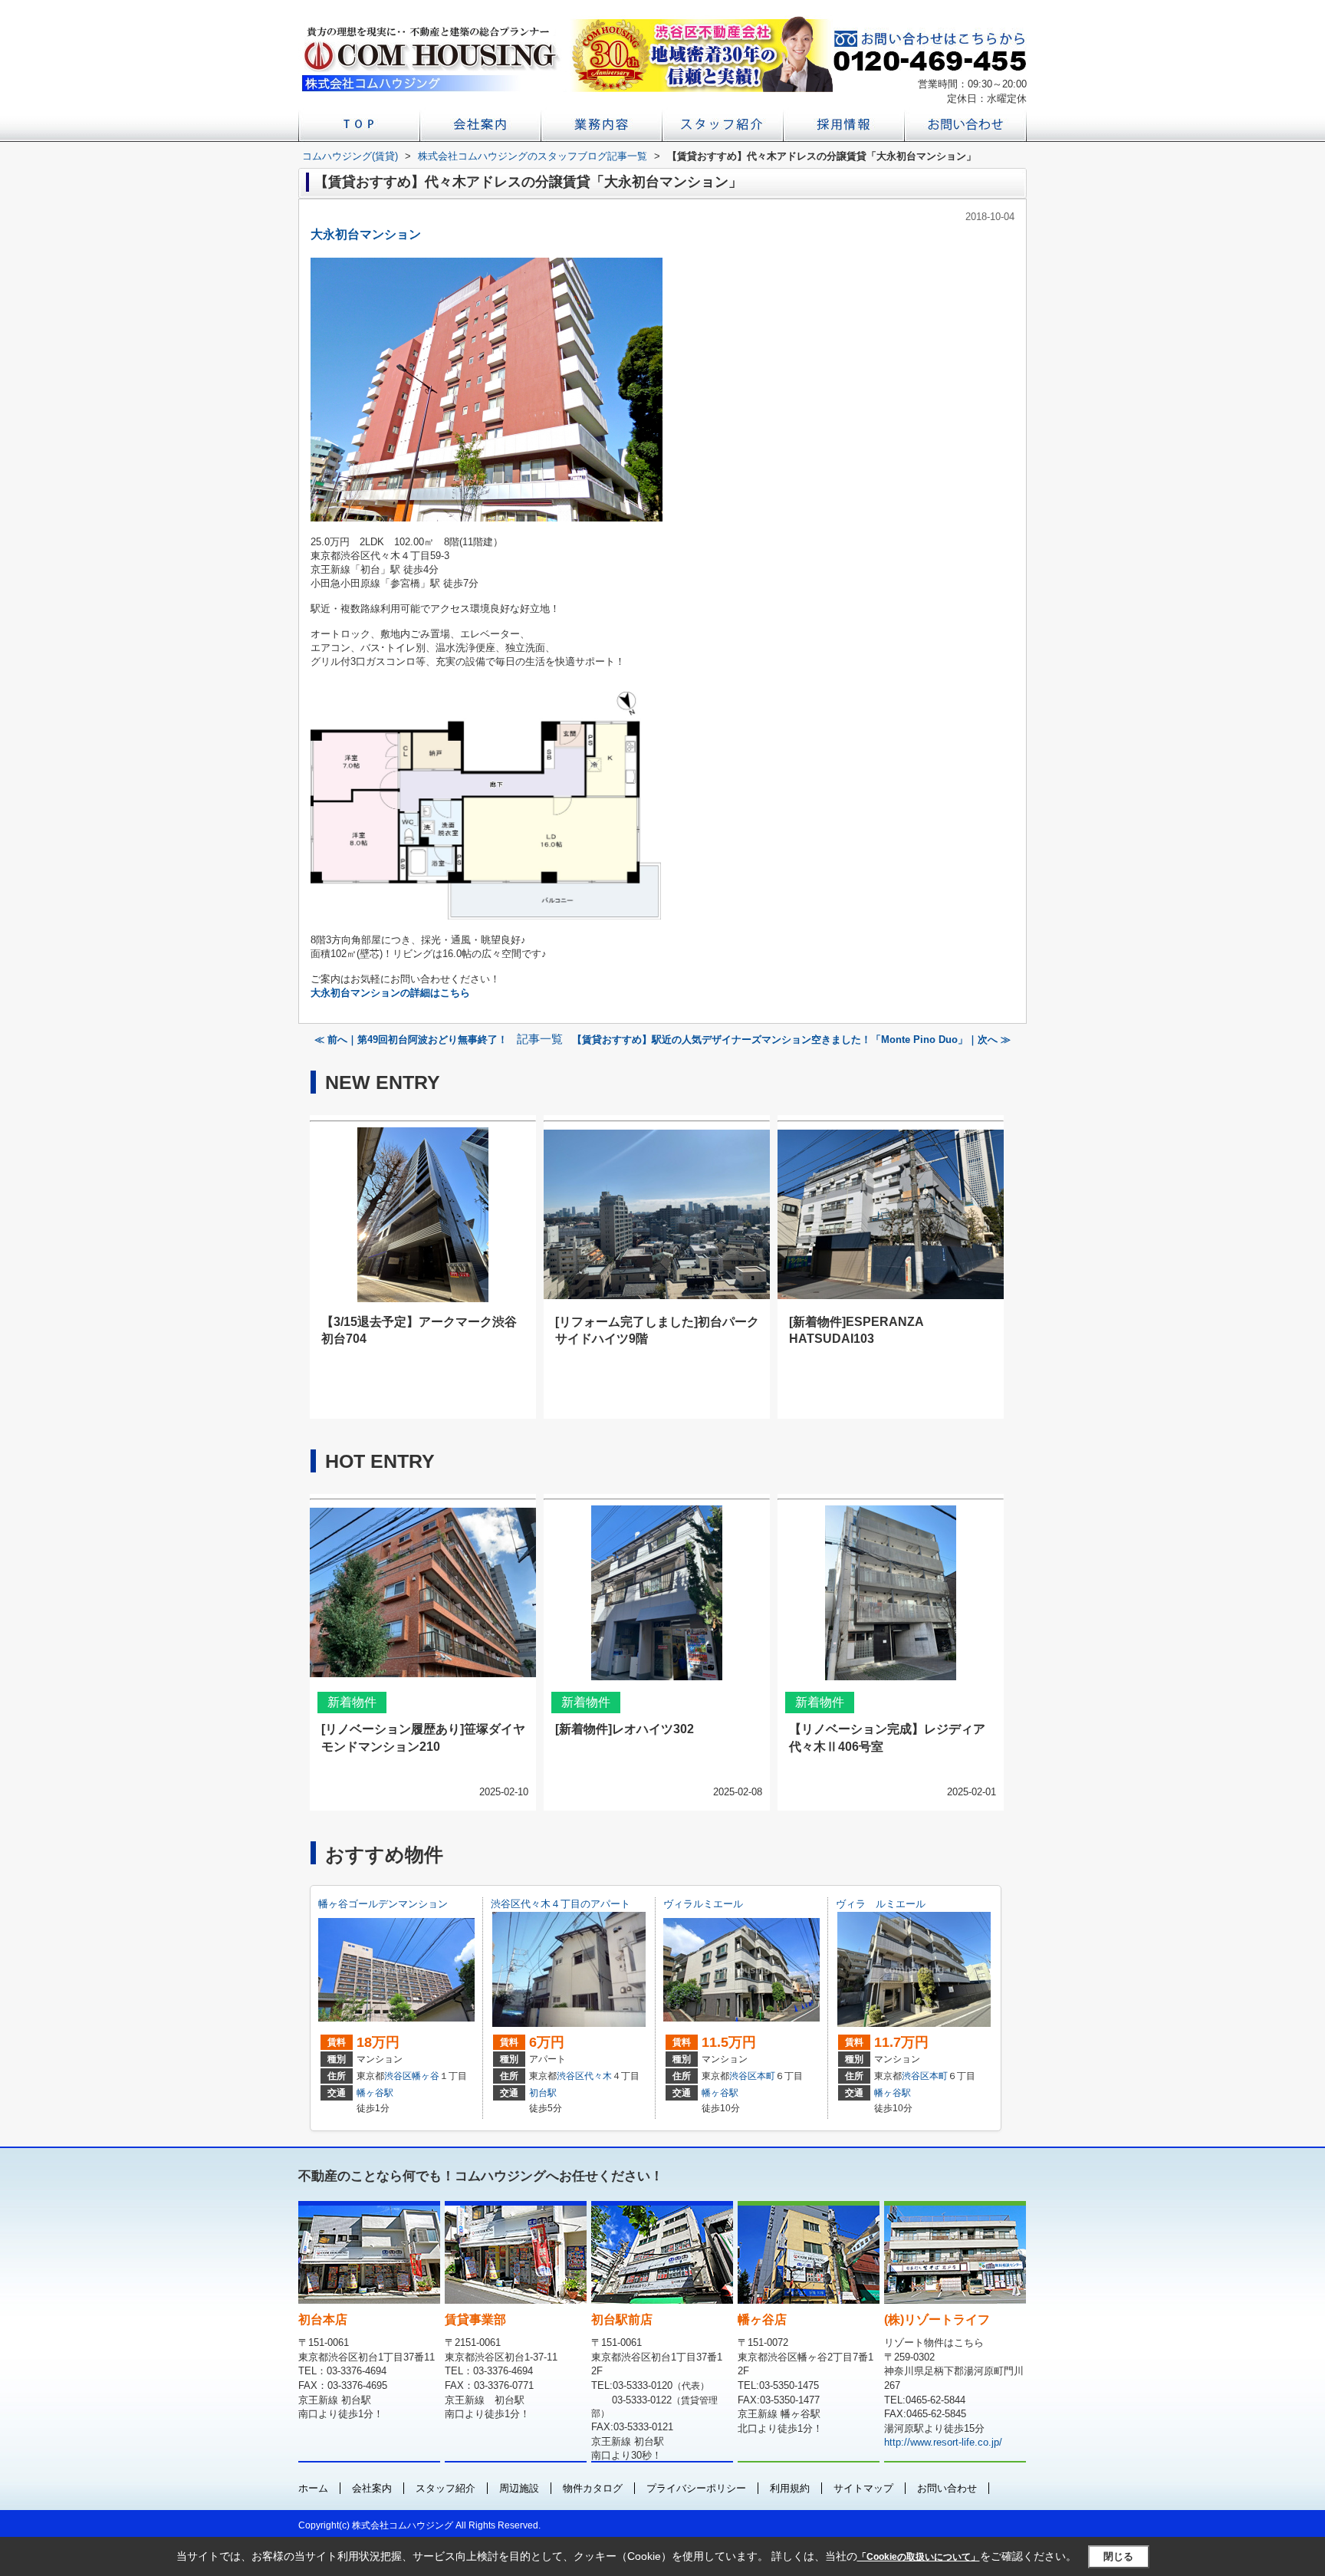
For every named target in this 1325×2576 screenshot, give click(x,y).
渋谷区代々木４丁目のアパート (561, 1904)
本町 (766, 2076)
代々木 (598, 2076)
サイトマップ (863, 2488)
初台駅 (543, 2093)
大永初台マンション (366, 234)
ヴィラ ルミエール (881, 1904)
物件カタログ (593, 2488)
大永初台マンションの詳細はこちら (390, 993)
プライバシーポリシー (696, 2488)
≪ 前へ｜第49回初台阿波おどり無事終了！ (411, 1040)
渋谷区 (398, 2076)
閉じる (1118, 2556)
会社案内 (372, 2488)
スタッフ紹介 (446, 2488)
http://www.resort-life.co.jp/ (943, 2442)
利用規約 (790, 2488)
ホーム (313, 2488)
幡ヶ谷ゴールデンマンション (383, 1904)
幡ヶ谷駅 (375, 2093)
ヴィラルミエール (703, 1904)
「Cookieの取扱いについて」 (919, 2557)
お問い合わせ (947, 2488)
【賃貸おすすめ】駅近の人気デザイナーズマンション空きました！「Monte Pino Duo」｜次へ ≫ (791, 1040)
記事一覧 (540, 1039)
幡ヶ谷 (426, 2076)
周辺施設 (519, 2488)
